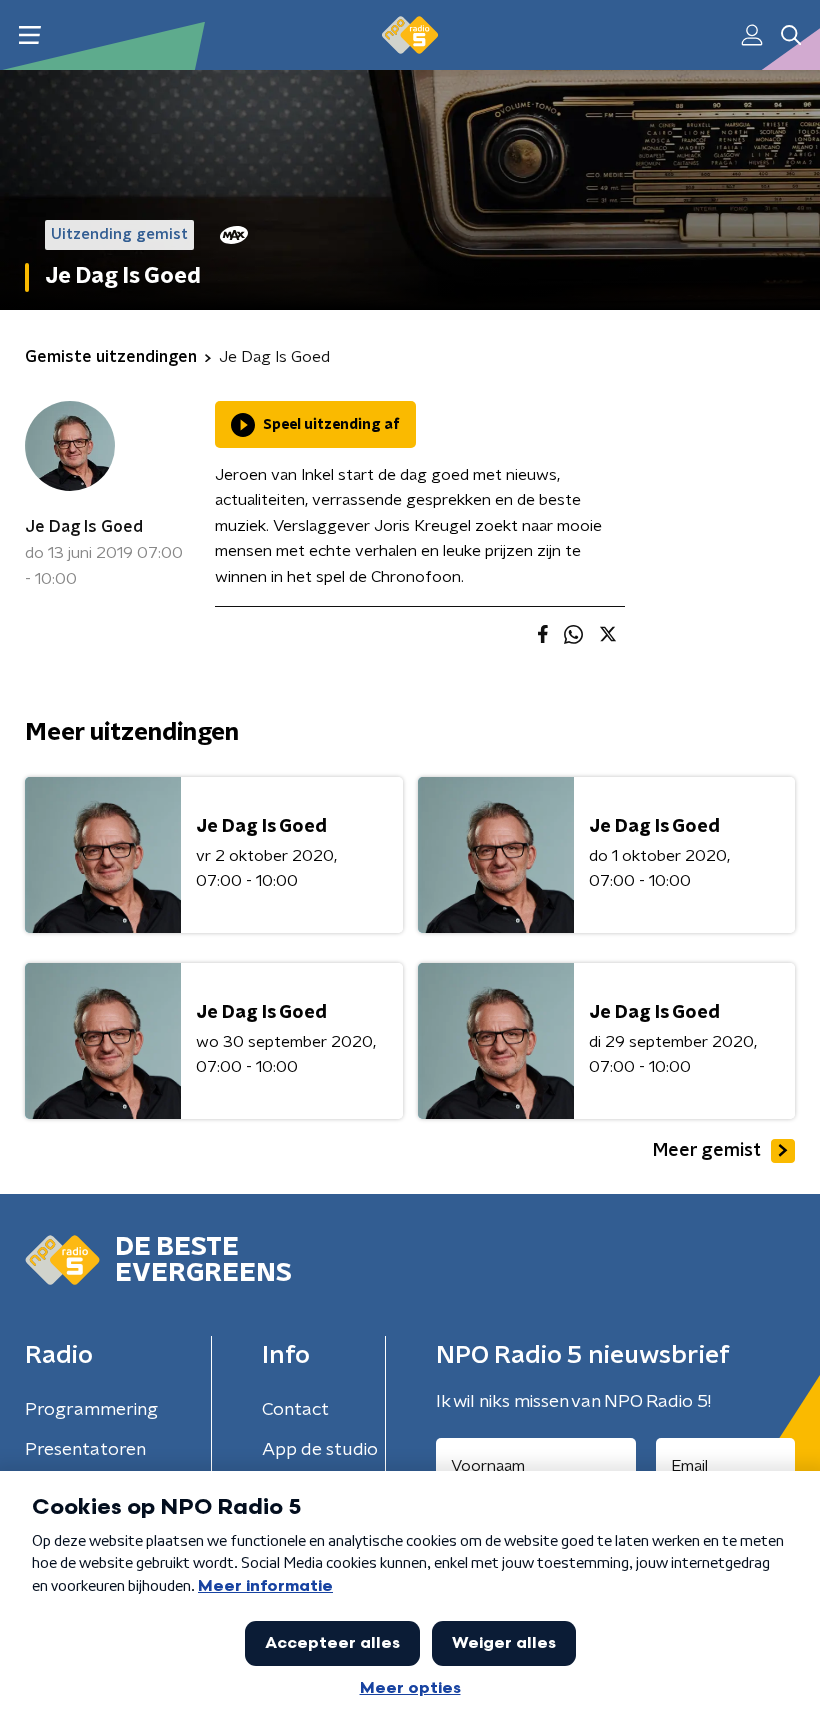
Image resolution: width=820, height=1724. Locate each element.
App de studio (320, 1450)
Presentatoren (85, 1450)
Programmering (91, 1410)
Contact (295, 1410)
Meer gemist (707, 1151)
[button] (29, 35)
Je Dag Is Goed (84, 527)
